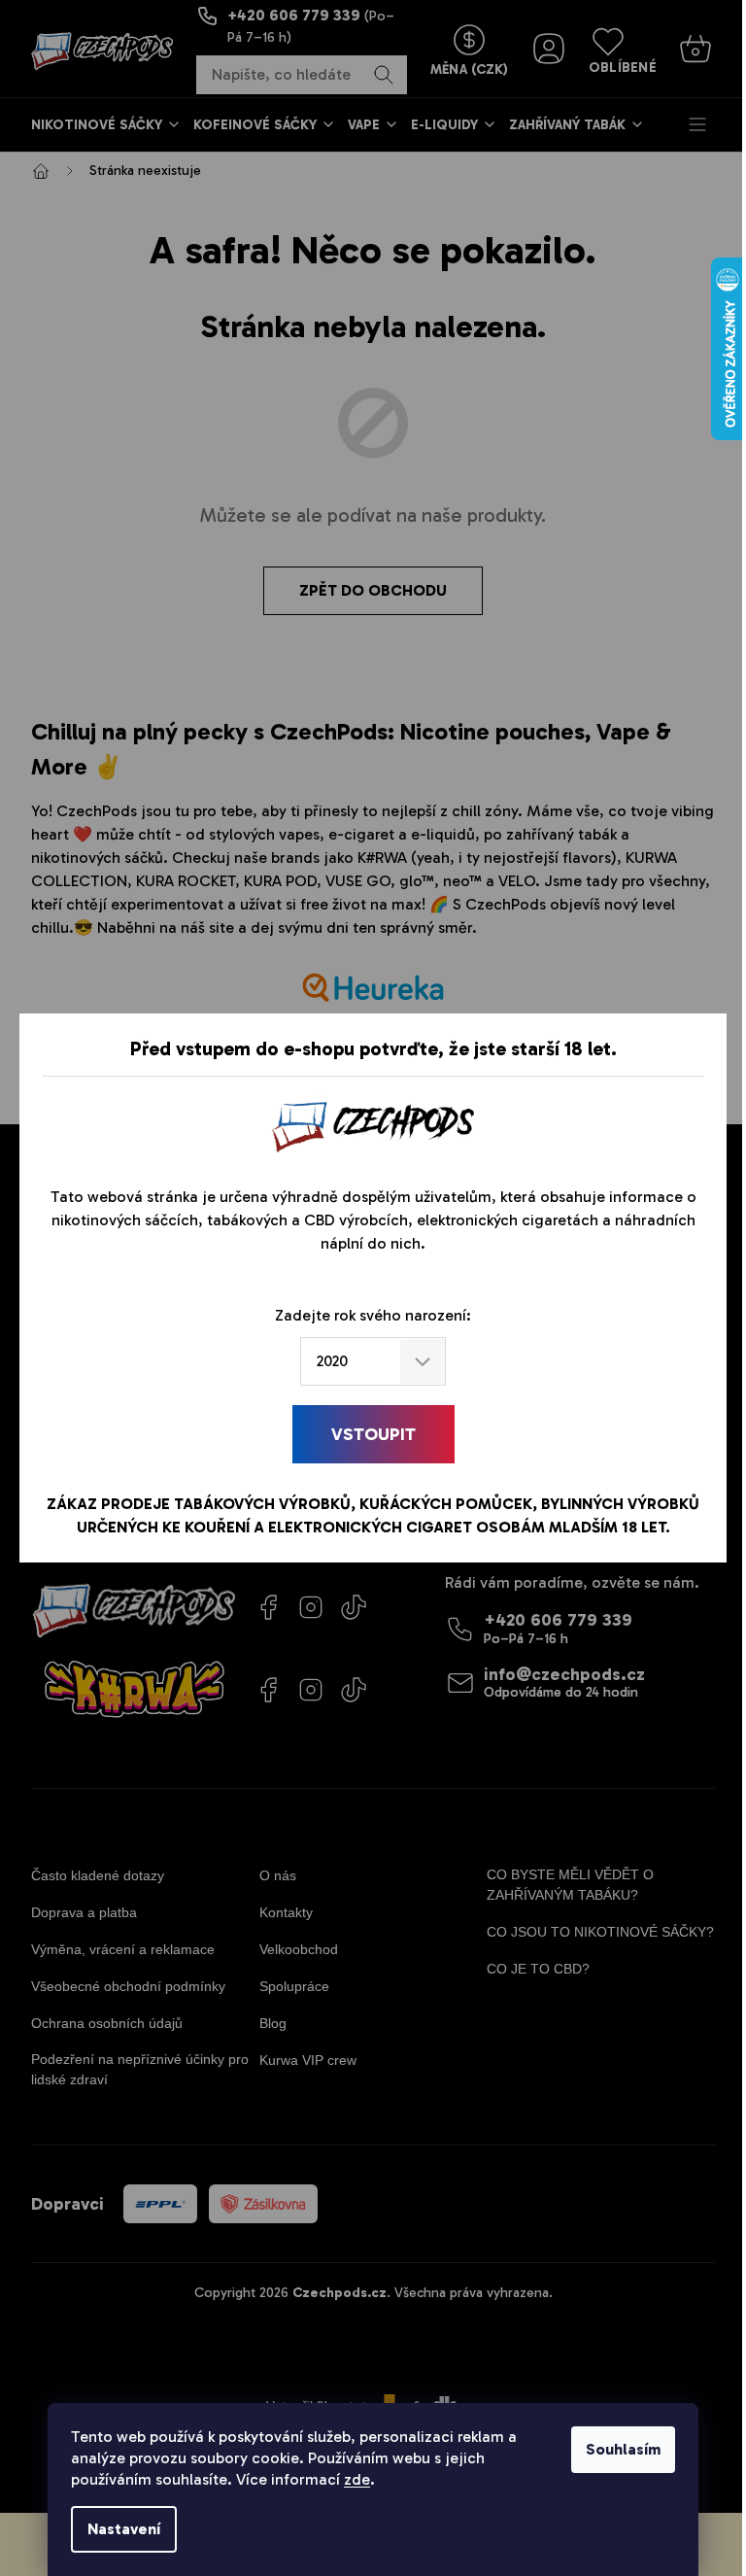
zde (357, 2479)
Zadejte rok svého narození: (373, 1315)
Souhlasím (623, 2449)
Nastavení (124, 2529)
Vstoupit (373, 1434)
